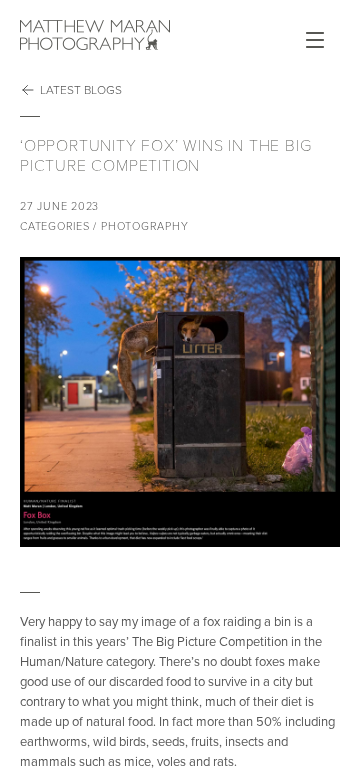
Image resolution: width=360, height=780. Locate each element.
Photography (144, 226)
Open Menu (315, 40)
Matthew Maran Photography (95, 35)
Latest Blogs (81, 90)
